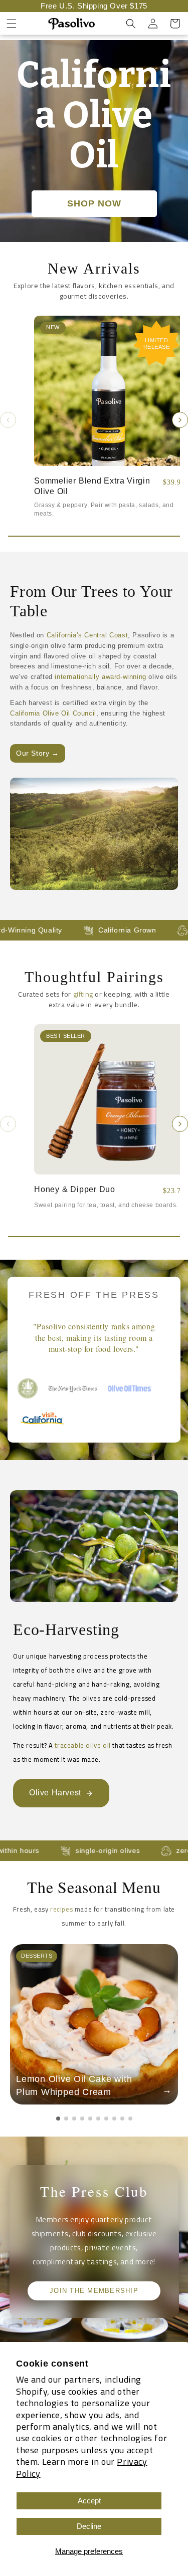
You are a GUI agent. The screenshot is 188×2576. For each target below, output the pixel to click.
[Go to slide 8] (114, 2119)
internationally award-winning (100, 677)
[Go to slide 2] (66, 2119)
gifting (83, 994)
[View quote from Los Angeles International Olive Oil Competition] (28, 1388)
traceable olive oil (82, 1745)
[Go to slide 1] (58, 2119)
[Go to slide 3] (74, 2119)
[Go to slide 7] (106, 2119)
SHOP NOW (94, 203)
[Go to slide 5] (90, 2119)
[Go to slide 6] (98, 2119)
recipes (61, 1909)
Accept (89, 2501)
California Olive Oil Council (53, 713)
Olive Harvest (55, 1793)
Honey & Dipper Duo (75, 1189)
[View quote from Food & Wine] (133, 1388)
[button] (12, 24)
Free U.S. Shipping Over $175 (94, 6)
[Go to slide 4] (82, 2119)
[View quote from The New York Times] (73, 1388)
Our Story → (38, 753)
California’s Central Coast (87, 635)
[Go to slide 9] (122, 2119)
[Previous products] (8, 420)
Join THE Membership (94, 2291)
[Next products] (180, 420)
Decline (89, 2526)
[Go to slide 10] (130, 2119)
